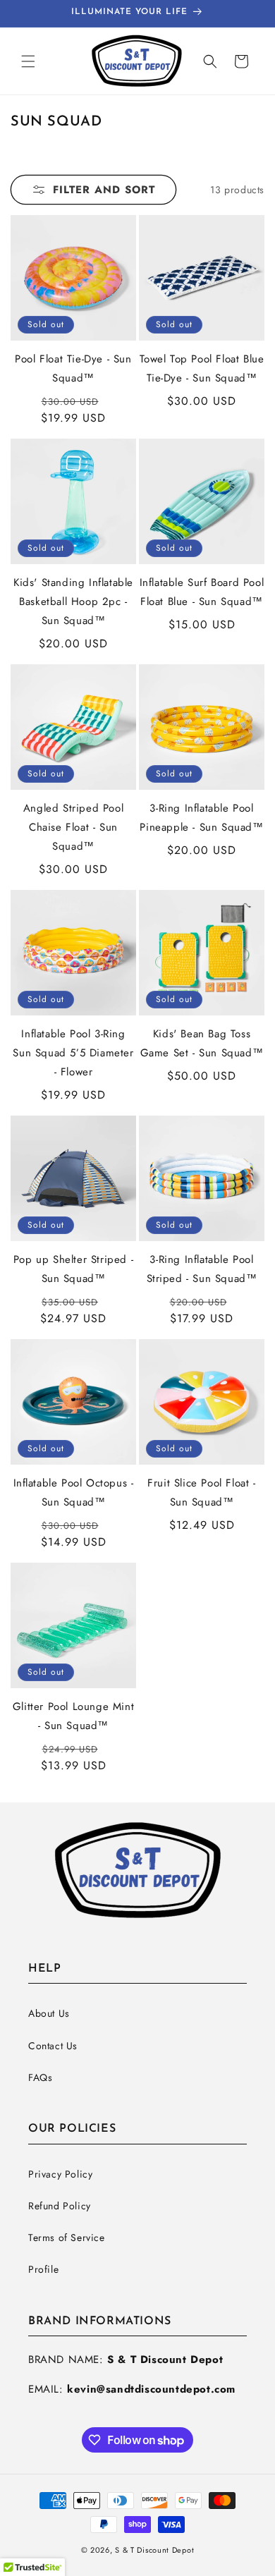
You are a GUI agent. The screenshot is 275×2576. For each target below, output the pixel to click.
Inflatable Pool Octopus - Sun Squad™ (74, 1493)
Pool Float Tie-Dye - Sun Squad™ (73, 368)
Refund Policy (60, 2206)
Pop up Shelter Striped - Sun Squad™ (73, 1269)
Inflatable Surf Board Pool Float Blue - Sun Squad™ (202, 592)
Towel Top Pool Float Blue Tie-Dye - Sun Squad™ (202, 368)
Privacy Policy (60, 2174)
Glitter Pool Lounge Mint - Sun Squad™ (73, 1716)
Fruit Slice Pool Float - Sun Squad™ (201, 1493)
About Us (49, 2013)
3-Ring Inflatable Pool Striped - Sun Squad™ (202, 1269)
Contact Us (53, 2046)
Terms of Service (67, 2238)
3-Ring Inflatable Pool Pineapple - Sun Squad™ (201, 818)
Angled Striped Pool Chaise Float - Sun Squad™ (73, 827)
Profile (43, 2269)
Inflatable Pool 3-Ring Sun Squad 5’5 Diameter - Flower (73, 1053)
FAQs (40, 2077)
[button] (28, 61)
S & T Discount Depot (154, 2550)
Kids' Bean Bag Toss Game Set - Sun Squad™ (202, 1043)
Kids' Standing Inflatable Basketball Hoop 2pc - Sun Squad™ (73, 602)
